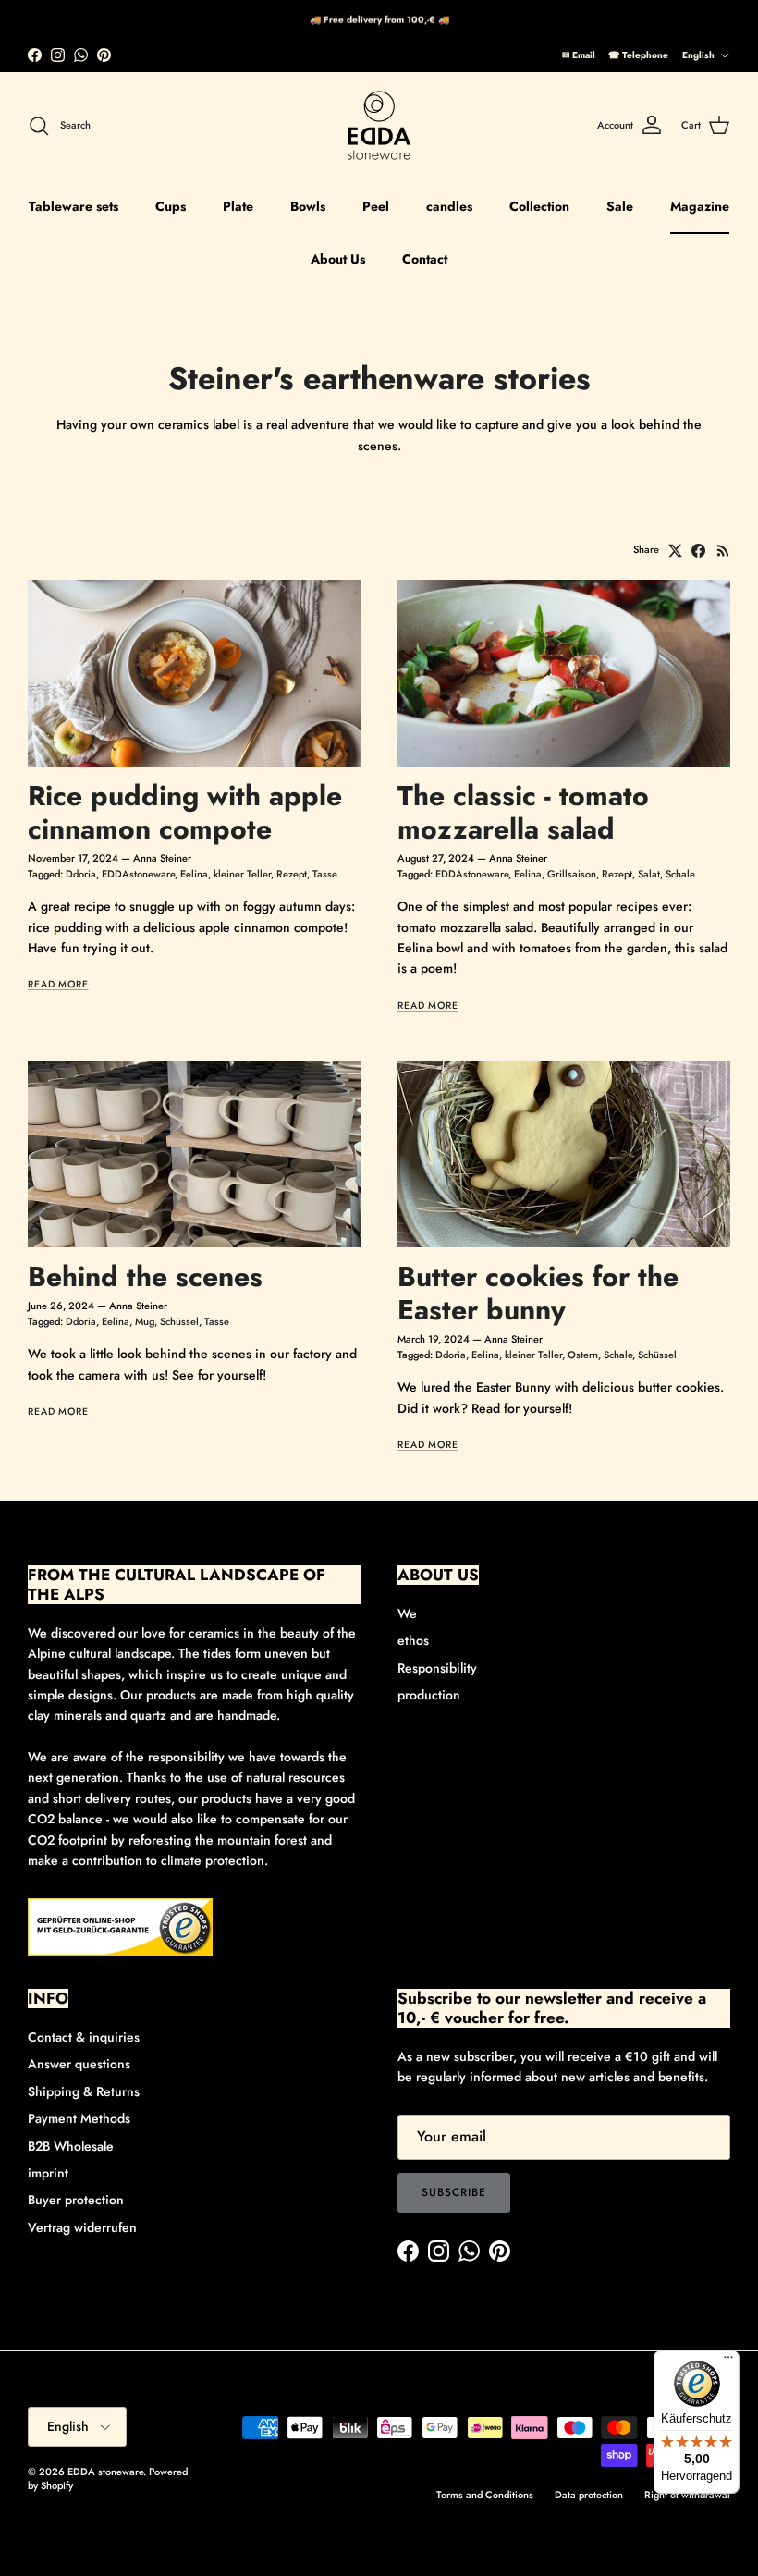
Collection (539, 206)
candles (449, 206)
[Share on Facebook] (698, 551)
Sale (620, 206)
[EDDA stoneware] (379, 126)
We (407, 1613)
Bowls (308, 206)
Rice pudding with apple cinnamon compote (185, 812)
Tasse (325, 874)
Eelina (194, 874)
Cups (171, 206)
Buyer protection (76, 2200)
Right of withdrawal (687, 2495)
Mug (145, 1321)
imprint (48, 2173)
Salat (649, 874)
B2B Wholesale (71, 2146)
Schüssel (179, 1321)
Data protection (589, 2495)
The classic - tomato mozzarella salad (523, 812)
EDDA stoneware (105, 2472)
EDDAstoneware (138, 874)
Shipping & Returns (84, 2091)
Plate (238, 206)
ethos (413, 1640)
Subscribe (454, 2192)
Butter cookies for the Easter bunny (538, 1293)
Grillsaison (572, 874)
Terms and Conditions (485, 2495)
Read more (58, 984)
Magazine (700, 206)
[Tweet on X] (675, 551)
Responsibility (437, 1668)
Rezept (292, 874)
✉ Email (579, 55)
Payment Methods (79, 2118)
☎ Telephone (638, 55)
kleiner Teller (242, 874)
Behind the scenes (145, 1276)
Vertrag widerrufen (82, 2227)
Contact (425, 259)
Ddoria (81, 874)
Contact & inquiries (84, 2037)
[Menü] (728, 2361)
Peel (376, 206)
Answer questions (79, 2064)
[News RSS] (723, 551)
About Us (338, 259)
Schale (680, 874)
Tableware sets (73, 206)
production (429, 1695)
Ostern (583, 1355)
